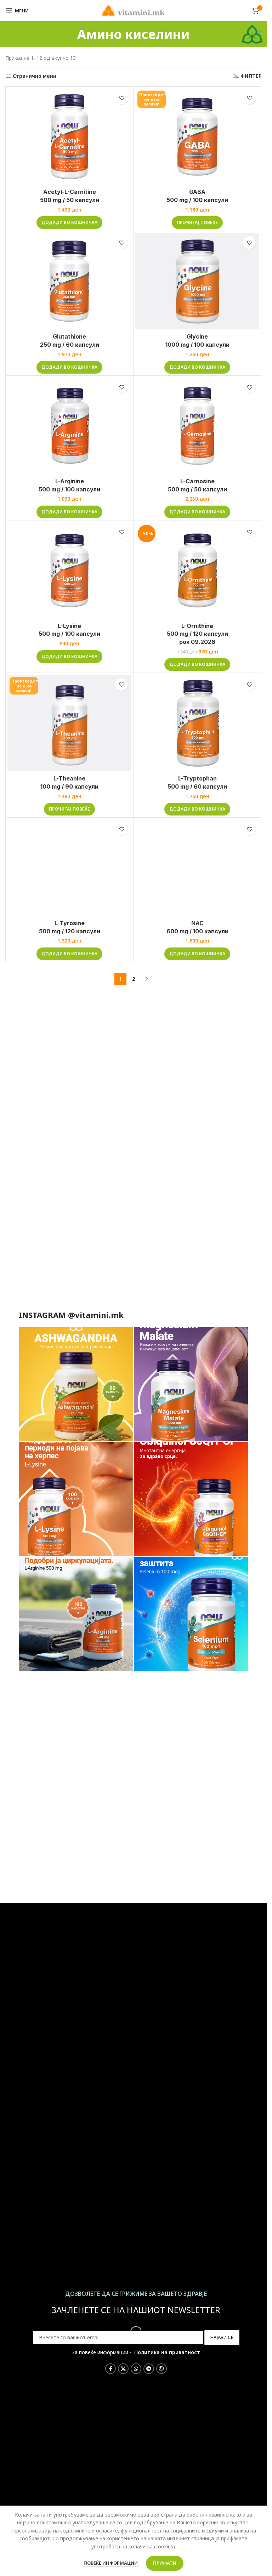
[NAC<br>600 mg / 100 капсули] (197, 868)
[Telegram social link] (149, 2369)
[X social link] (123, 2369)
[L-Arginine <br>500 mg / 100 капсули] (69, 426)
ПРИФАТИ (165, 2563)
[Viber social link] (161, 2369)
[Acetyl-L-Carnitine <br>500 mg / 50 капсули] (69, 137)
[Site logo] (133, 10)
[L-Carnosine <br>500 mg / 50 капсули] (197, 426)
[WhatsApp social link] (136, 2369)
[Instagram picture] (76, 1384)
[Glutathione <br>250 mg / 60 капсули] (69, 281)
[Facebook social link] (110, 2369)
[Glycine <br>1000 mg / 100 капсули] (197, 281)
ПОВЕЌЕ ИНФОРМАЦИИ (111, 2563)
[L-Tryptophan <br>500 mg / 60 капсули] (197, 723)
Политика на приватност (167, 2352)
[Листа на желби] (122, 98)
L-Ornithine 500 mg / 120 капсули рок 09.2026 (197, 634)
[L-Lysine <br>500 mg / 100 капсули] (69, 570)
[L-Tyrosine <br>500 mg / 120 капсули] (69, 868)
